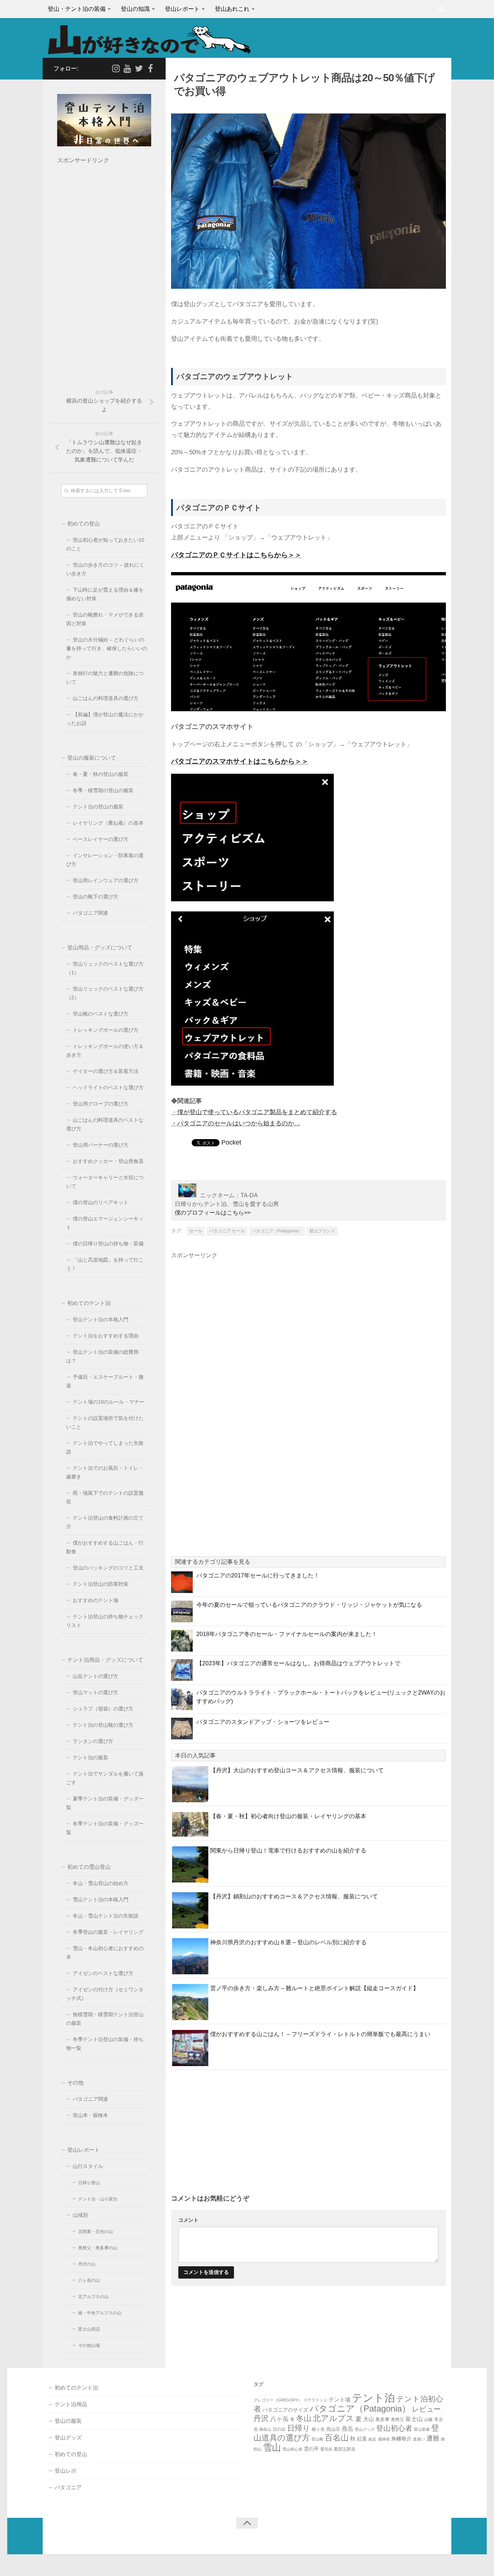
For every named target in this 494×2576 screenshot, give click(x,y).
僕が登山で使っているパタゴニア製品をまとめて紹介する (257, 1112)
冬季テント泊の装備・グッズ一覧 (105, 1828)
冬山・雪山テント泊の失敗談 (106, 1916)
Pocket (231, 1142)
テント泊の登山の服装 (98, 807)
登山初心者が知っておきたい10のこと (105, 544)
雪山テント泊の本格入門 (101, 1900)
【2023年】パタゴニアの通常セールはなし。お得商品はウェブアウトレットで (298, 1663)
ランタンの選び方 (93, 1741)
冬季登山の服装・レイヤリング (108, 1932)
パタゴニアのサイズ (285, 2410)
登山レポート (182, 9)
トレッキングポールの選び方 (106, 1030)
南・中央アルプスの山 (100, 2313)
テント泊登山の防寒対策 (101, 1584)
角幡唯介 (401, 2439)
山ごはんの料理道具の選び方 (106, 698)
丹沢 (261, 2418)
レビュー (426, 2409)
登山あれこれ (232, 9)
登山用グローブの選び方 (101, 1104)
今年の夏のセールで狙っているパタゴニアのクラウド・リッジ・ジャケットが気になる (309, 1605)
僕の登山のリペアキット (101, 1203)
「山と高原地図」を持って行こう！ (105, 1264)
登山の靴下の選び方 (95, 897)
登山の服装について (92, 758)
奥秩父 (397, 2420)
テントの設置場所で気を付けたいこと (105, 1423)
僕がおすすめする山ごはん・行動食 (105, 1547)
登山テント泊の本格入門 (101, 1320)
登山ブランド (322, 1231)
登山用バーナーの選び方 (101, 1145)
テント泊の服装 (90, 1758)
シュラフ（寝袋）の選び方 (103, 1709)
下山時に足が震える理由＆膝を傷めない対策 (105, 594)
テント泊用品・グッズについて (105, 1660)
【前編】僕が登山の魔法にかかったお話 (105, 719)
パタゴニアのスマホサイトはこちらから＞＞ (240, 761)
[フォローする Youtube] (127, 68)
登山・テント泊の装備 (77, 9)
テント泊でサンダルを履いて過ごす (105, 1778)
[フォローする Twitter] (139, 68)
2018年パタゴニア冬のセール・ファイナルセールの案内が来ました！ (287, 1634)
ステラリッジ (315, 2400)
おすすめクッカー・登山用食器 (108, 1161)
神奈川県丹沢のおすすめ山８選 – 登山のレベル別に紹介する (288, 1942)
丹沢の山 (87, 2264)
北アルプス (333, 2418)
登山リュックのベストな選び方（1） (105, 968)
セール (196, 1231)
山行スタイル (88, 2166)
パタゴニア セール (227, 1231)
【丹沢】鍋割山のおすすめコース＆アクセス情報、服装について (294, 1896)
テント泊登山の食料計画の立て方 (105, 1522)
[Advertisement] (237, 1319)
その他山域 (89, 2345)
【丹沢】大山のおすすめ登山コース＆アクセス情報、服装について (297, 1770)
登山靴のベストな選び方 (101, 1014)
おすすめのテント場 (95, 1600)
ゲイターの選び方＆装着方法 (106, 1071)
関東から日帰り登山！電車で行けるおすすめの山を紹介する (288, 1851)
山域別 (80, 2215)
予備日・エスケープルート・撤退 (105, 1381)
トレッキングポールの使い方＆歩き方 (105, 1051)
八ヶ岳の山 (89, 2280)
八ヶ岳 (279, 2419)
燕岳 (348, 2429)
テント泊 (373, 2398)
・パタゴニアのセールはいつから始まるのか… (236, 1123)
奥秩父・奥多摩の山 (98, 2248)
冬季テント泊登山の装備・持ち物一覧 (105, 2044)
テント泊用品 (71, 2404)
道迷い (419, 2439)
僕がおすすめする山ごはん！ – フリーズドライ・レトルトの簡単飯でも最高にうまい (320, 2034)
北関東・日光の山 (95, 2232)
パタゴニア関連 (90, 913)
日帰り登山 (89, 2183)
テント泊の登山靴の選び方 (103, 1725)
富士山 (414, 2419)
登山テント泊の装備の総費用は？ (102, 1356)
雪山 (272, 2448)
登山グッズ (68, 2437)
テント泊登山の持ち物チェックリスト (105, 1621)
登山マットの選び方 (95, 1693)
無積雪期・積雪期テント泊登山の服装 (105, 2019)
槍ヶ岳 (318, 2429)
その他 (75, 2083)
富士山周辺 (89, 2329)
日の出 (279, 2429)
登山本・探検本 (90, 2115)
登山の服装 (68, 2421)
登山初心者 (394, 2428)
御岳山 (265, 2429)
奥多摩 (382, 2419)
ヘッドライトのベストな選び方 (108, 1088)
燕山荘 (333, 2429)
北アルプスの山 (93, 2297)
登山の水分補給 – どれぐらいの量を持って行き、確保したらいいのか (107, 649)
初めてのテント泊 (89, 1303)
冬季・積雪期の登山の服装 (103, 791)
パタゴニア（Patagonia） (277, 1231)
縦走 (372, 2439)
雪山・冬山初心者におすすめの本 (105, 1953)
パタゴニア (68, 2487)
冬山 (304, 2418)
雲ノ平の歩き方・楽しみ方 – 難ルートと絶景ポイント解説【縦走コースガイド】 (314, 1988)
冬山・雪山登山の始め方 (101, 1883)
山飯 (429, 2420)
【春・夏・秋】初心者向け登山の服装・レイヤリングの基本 (288, 1816)
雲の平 (311, 2449)
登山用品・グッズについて (100, 947)
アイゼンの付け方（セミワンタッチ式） (105, 1994)
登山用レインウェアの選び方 (106, 881)
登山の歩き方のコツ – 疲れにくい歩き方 (105, 569)
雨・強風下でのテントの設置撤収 (105, 1497)
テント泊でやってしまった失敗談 (105, 1448)
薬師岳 (384, 2439)
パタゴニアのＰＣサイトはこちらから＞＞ (236, 555)
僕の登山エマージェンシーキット (105, 1223)
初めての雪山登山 (89, 1867)
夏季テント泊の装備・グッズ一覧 (105, 1803)
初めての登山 (84, 523)
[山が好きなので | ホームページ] (149, 40)
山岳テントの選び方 (95, 1676)
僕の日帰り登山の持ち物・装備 (108, 1244)
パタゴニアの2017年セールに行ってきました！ (258, 1575)
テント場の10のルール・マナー (108, 1402)
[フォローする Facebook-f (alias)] (150, 68)
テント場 (340, 2399)
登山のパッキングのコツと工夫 (108, 1568)
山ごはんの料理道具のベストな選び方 (105, 1124)
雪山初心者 (292, 2449)
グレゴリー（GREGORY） (278, 2400)
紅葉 (362, 2439)
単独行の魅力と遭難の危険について (105, 678)
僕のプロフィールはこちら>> (213, 1213)
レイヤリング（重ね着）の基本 (108, 823)
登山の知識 (135, 9)
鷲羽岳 (326, 2449)
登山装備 (422, 2429)
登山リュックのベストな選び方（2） (105, 993)
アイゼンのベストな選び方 (103, 1973)
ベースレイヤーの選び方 (101, 839)
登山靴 (317, 2439)
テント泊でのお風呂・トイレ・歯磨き (105, 1472)
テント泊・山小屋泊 (98, 2199)
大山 (369, 2419)
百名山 (337, 2438)
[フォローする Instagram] (116, 68)
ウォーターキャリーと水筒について (105, 1182)
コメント (188, 2220)
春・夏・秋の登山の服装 (101, 774)
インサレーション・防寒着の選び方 (105, 860)
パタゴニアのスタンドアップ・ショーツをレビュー (263, 1722)
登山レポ (65, 2471)
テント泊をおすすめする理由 (106, 1336)
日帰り (299, 2428)
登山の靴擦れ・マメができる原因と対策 (105, 619)
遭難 (433, 2438)
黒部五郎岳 (345, 2449)
